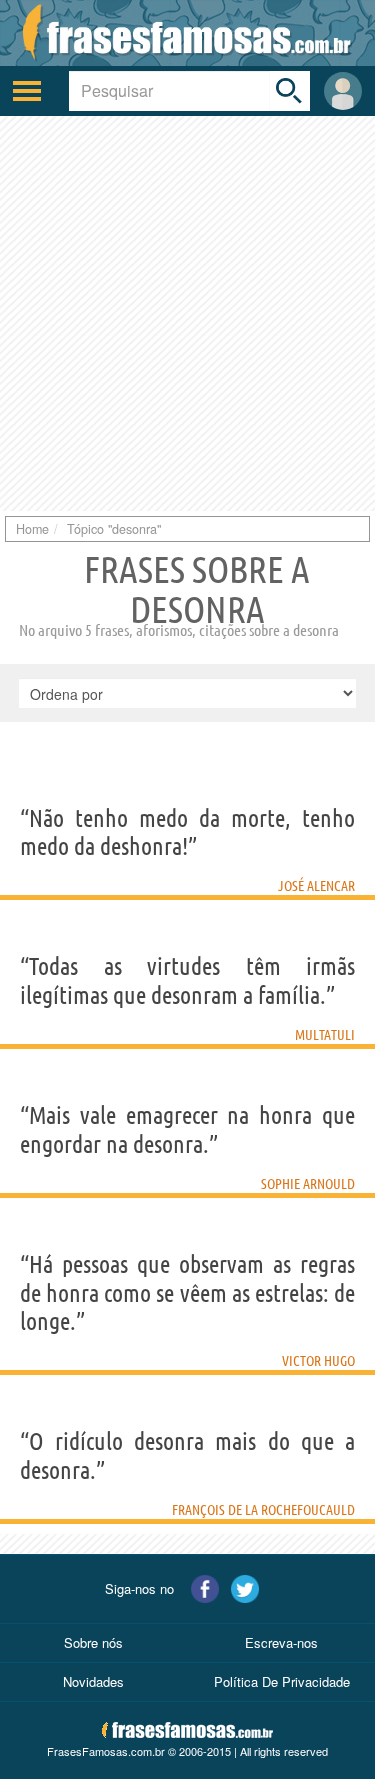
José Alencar (316, 886)
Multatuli (325, 1035)
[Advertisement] (187, 313)
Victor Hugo (318, 1361)
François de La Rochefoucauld (263, 1510)
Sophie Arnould (308, 1184)
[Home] (187, 33)
